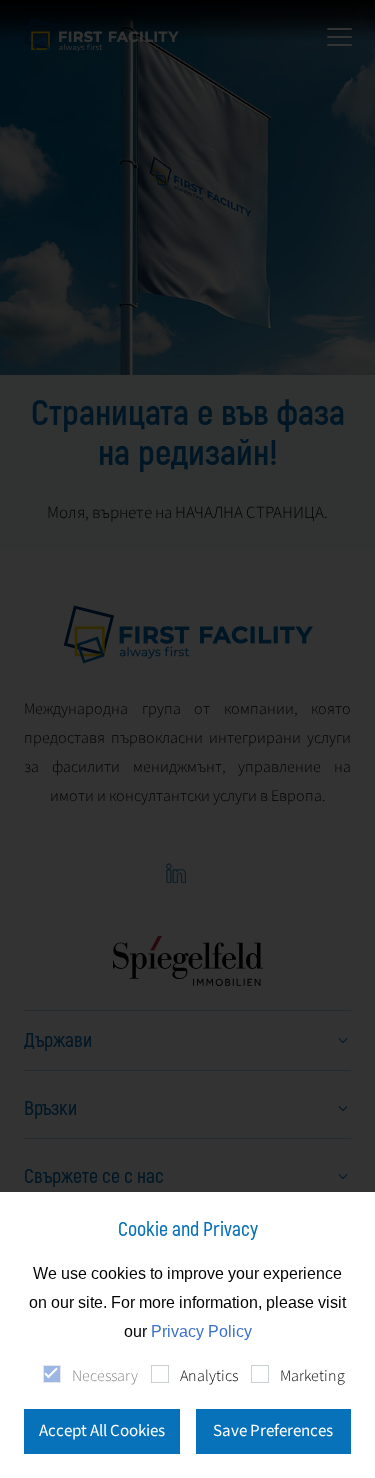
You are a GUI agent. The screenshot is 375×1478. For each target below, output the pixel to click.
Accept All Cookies (102, 1431)
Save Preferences (273, 1431)
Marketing (312, 1376)
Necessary (105, 1376)
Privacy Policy (201, 1331)
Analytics (209, 1376)
